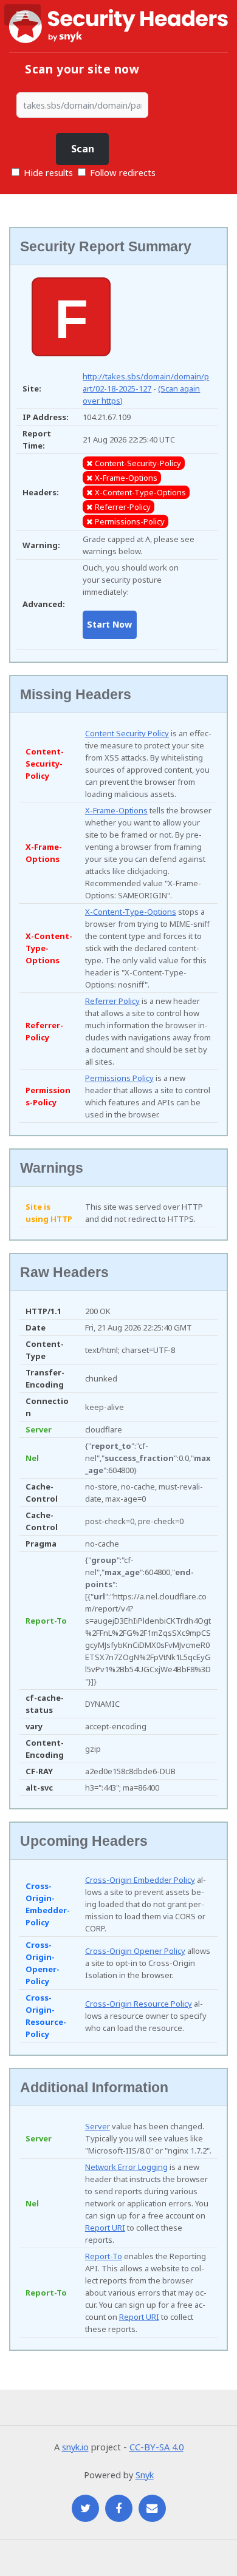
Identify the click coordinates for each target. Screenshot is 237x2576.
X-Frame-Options (116, 810)
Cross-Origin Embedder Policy (140, 1880)
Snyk (145, 2475)
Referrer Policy (112, 1001)
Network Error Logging (126, 2167)
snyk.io (75, 2447)
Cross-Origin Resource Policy (139, 2004)
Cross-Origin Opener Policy (135, 1951)
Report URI (105, 2228)
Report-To (104, 2256)
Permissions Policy (119, 1078)
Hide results (47, 172)
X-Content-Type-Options (131, 912)
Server (98, 2126)
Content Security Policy (127, 733)
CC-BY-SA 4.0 (156, 2447)
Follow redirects (123, 172)
